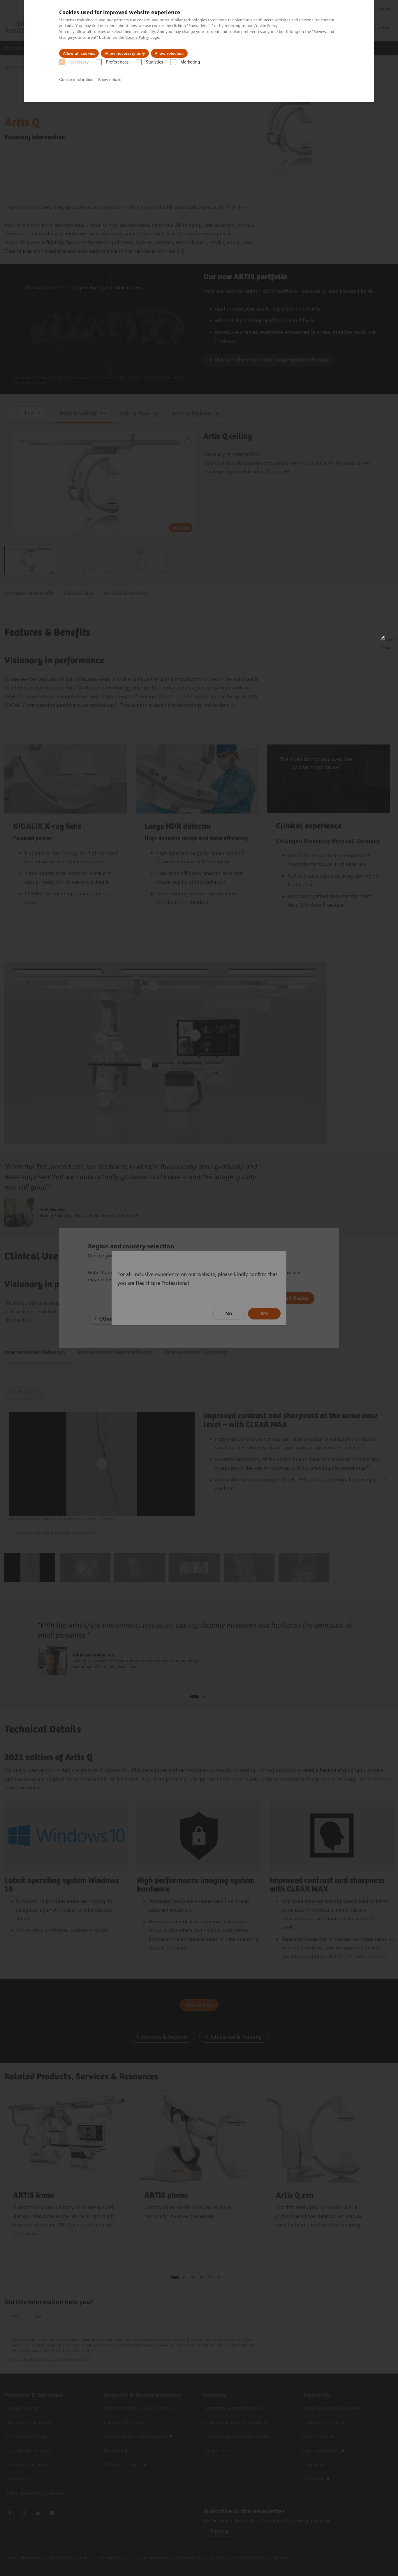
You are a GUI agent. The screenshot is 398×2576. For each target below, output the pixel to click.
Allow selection (169, 53)
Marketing (190, 62)
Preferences (117, 62)
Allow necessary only (125, 53)
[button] (387, 642)
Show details (110, 80)
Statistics (154, 62)
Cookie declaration (76, 80)
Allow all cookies (79, 53)
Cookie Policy (266, 26)
